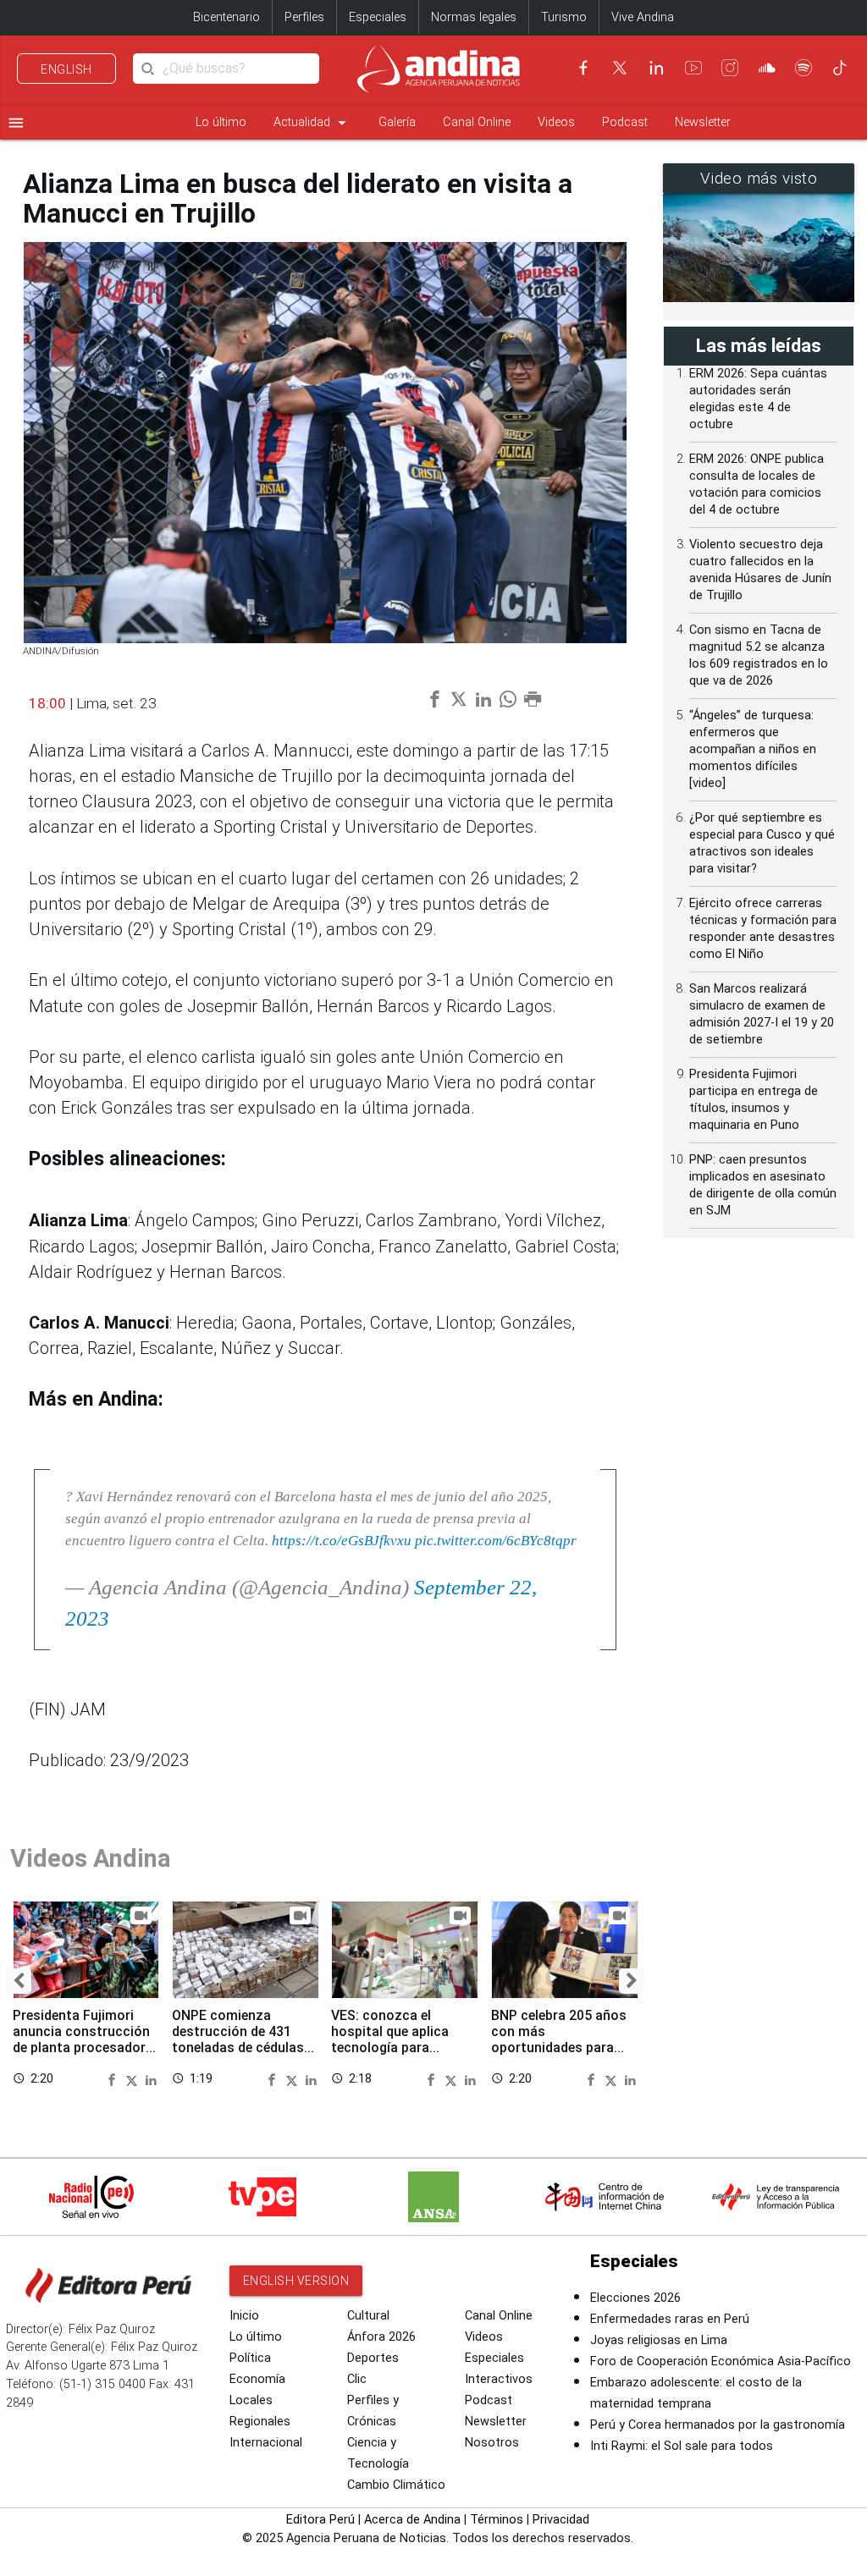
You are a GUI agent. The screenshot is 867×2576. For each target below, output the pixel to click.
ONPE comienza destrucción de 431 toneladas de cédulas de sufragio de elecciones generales (238, 2048)
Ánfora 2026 (381, 2337)
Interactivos (499, 2379)
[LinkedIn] (656, 68)
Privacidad (561, 2520)
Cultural (368, 2316)
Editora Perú (320, 2520)
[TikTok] (840, 68)
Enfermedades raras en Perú (670, 2319)
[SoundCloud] (767, 68)
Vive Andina (643, 17)
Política (250, 2358)
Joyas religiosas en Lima (659, 2340)
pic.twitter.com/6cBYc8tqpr (496, 1540)
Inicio (244, 2316)
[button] (19, 1981)
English (66, 69)
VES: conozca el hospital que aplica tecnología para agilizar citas (390, 2039)
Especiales (378, 17)
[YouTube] (693, 68)
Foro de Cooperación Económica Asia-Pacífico (721, 2361)
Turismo (564, 17)
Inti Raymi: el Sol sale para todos (682, 2446)
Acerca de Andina (412, 2520)
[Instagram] (730, 68)
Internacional (266, 2443)
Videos (556, 122)
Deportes (373, 2358)
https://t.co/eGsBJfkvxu (342, 1540)
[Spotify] (803, 68)
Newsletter (703, 122)
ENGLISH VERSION (296, 2281)
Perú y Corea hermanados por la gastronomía (718, 2425)
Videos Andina (91, 1858)
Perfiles (304, 17)
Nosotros (492, 2443)
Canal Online (477, 122)
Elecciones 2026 (635, 2298)
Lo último (221, 122)
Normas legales (474, 17)
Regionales (260, 2422)
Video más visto (759, 179)
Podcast (625, 122)
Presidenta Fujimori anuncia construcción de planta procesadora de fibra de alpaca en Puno (83, 2048)
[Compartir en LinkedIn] (151, 2078)
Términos (497, 2520)
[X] (620, 68)
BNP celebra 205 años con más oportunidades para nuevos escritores (559, 2039)
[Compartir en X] (134, 2078)
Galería (397, 122)
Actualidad (312, 123)
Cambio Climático (396, 2485)
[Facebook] (583, 68)
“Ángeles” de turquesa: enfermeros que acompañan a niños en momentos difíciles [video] (753, 749)
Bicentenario (226, 17)
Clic (357, 2379)
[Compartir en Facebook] (114, 2078)
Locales (251, 2400)
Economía (257, 2379)
